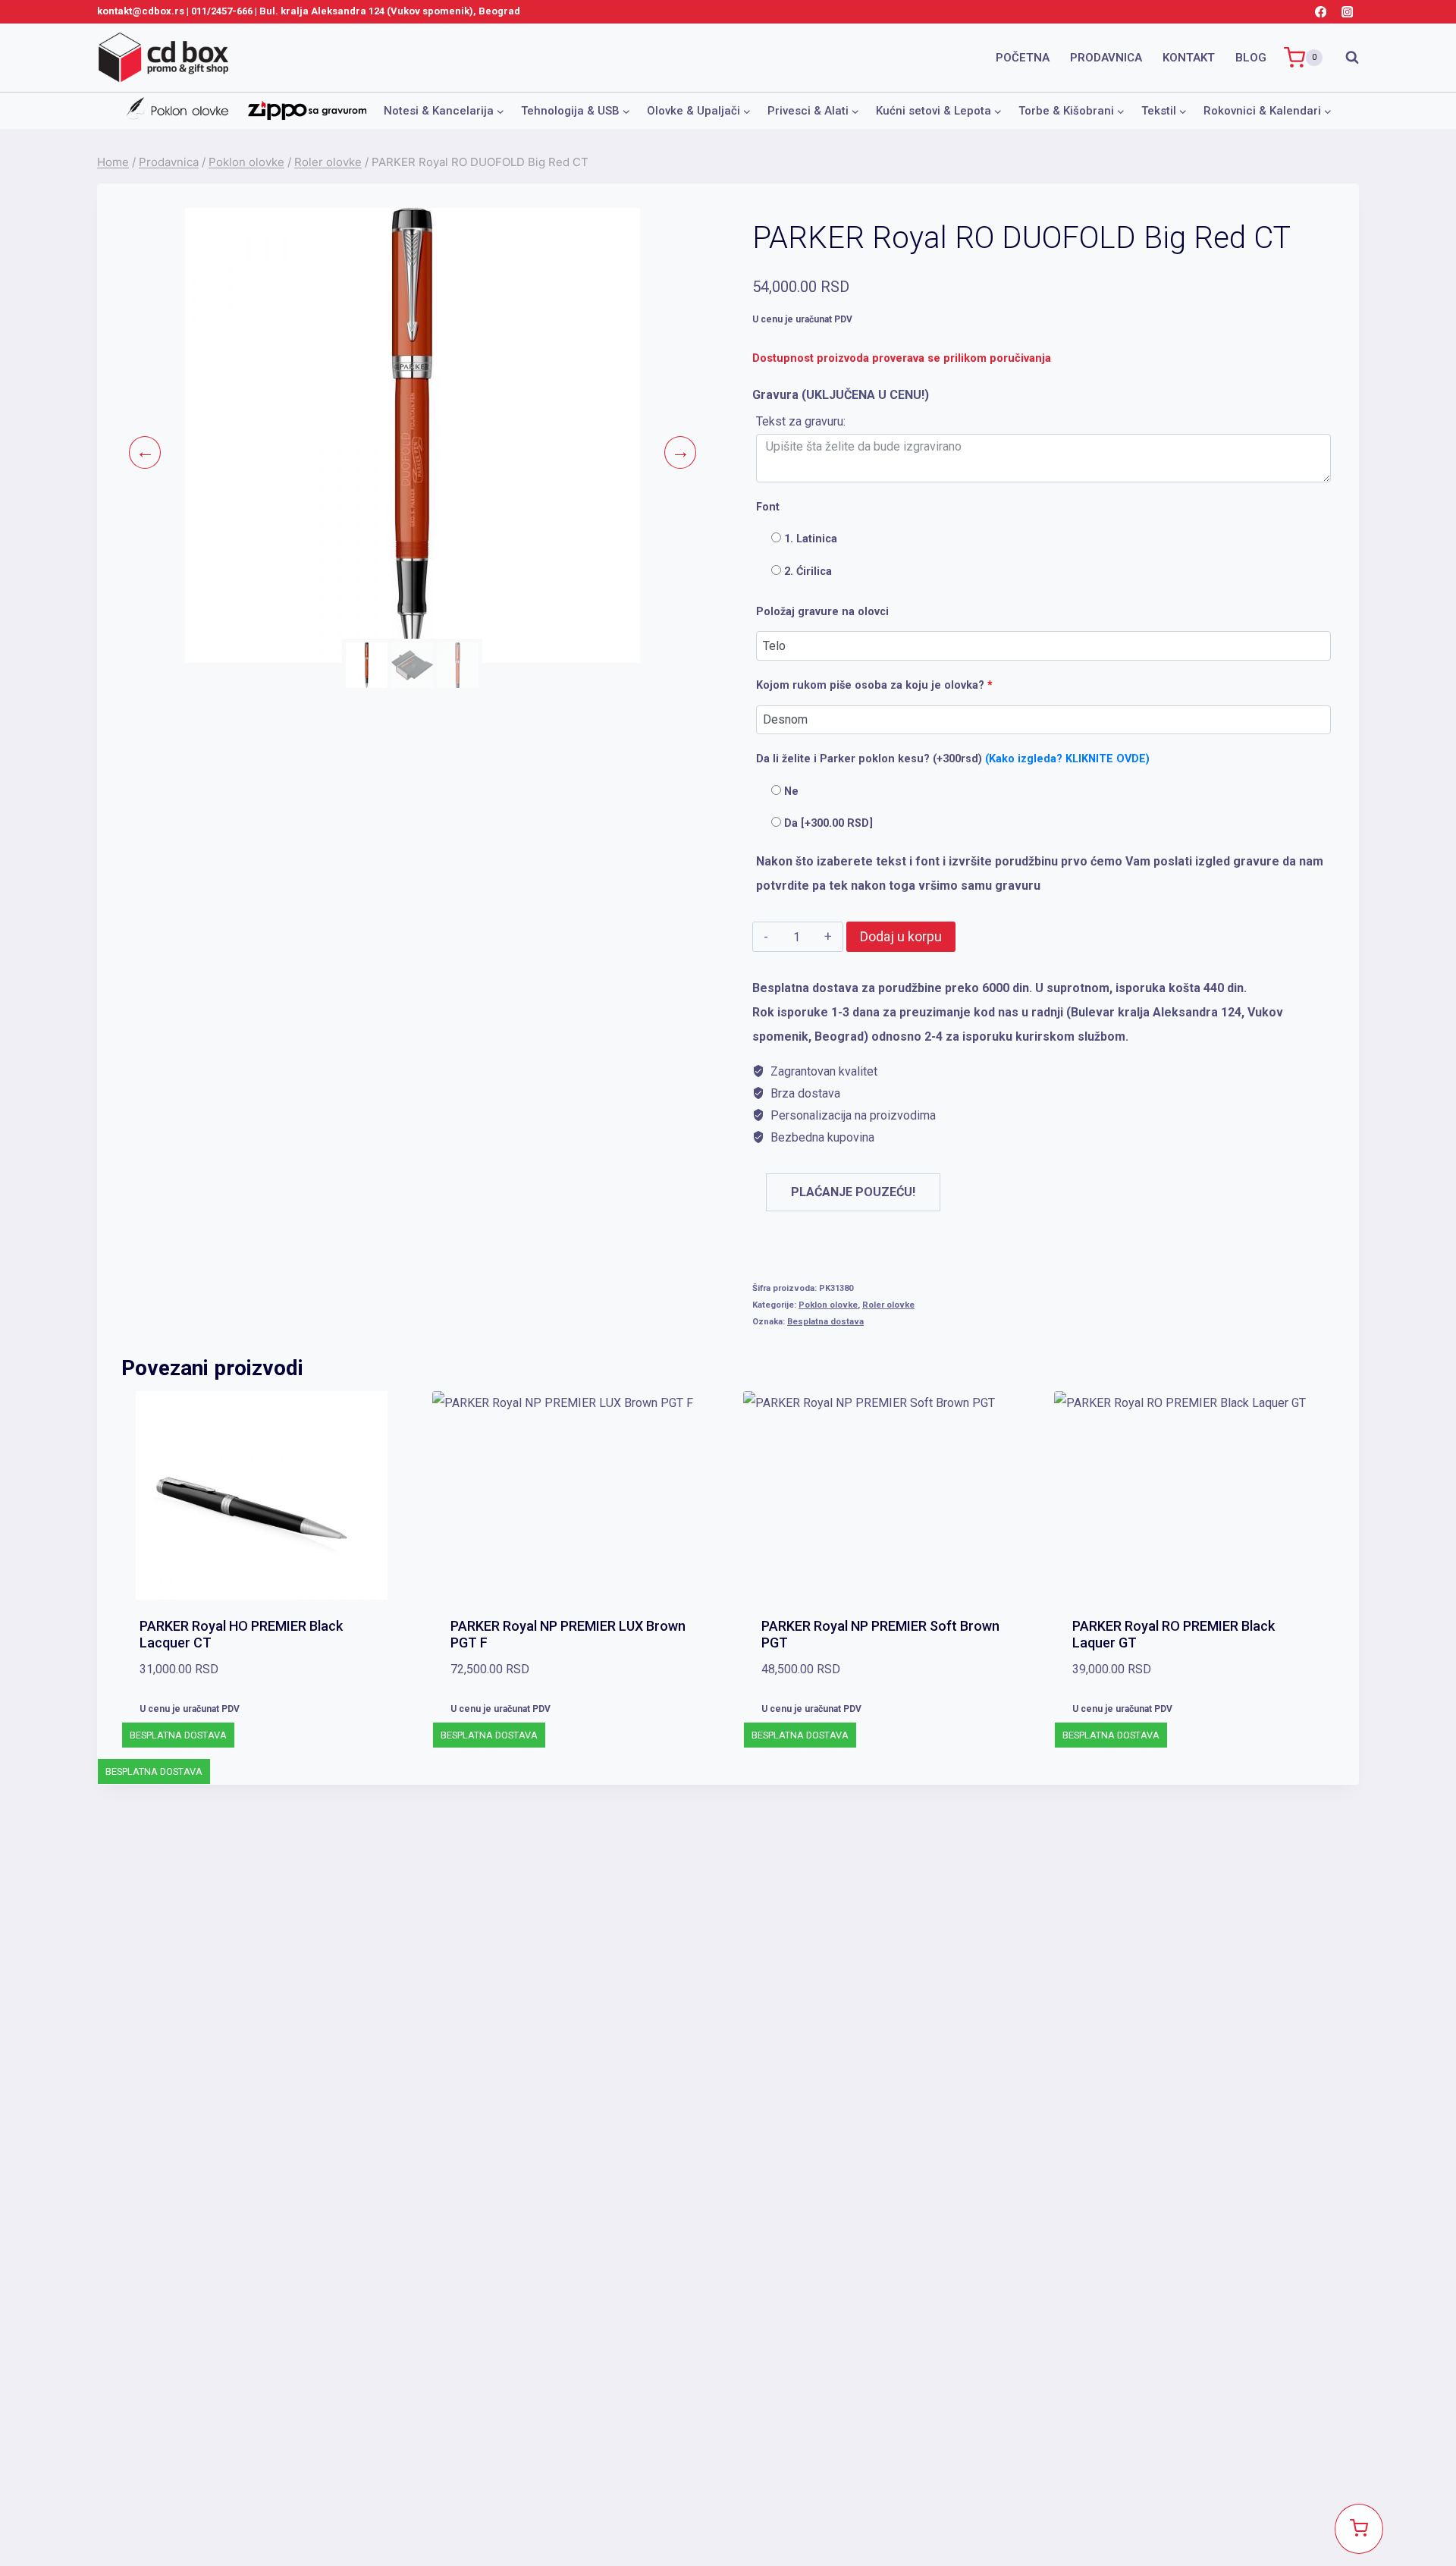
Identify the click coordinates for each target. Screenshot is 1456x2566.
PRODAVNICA (1106, 58)
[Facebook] (1321, 12)
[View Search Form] (1345, 58)
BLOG (1251, 58)
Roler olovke (888, 1305)
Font (768, 507)
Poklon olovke (828, 1305)
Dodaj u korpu (901, 936)
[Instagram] (1347, 12)
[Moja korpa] (1359, 2529)
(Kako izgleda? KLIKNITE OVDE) (1067, 759)
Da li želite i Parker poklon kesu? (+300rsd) (953, 759)
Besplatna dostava (825, 1322)
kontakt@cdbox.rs (141, 11)
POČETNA (1023, 58)
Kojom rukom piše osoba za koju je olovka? (874, 685)
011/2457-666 (222, 11)
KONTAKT (1189, 58)
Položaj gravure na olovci (822, 612)
